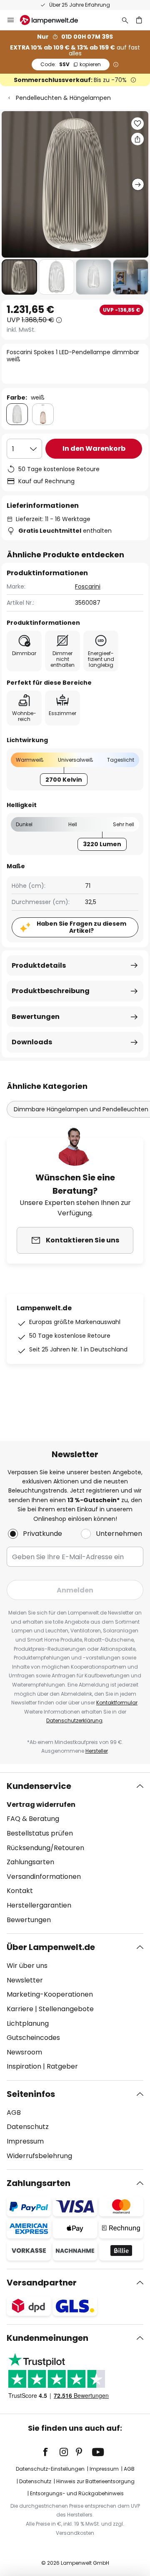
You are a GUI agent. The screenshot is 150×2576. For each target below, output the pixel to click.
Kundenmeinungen (47, 2338)
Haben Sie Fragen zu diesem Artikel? (81, 927)
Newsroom (24, 2052)
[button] (19, 277)
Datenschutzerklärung (74, 1720)
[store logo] (54, 20)
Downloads (32, 1042)
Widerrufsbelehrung (39, 2156)
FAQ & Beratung (33, 1819)
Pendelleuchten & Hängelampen (63, 98)
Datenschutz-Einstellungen (50, 2469)
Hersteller (97, 1751)
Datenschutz (28, 2127)
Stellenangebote (66, 2009)
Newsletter (25, 1980)
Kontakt (20, 1891)
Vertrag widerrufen (41, 1805)
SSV (71, 64)
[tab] (75, 1853)
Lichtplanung (28, 2023)
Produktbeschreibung (51, 991)
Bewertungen (36, 1017)
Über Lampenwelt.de (51, 1947)
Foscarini (88, 586)
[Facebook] (51, 2452)
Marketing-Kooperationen (50, 1994)
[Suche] (125, 20)
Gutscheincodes (33, 2038)
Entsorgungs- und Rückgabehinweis (77, 2493)
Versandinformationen (44, 1877)
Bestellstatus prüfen (40, 1833)
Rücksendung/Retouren (45, 1848)
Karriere (20, 2009)
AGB (14, 2113)
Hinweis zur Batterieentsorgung (95, 2481)
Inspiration (24, 2066)
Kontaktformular (117, 1703)
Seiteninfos (31, 2094)
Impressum (25, 2141)
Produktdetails (39, 965)
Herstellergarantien (39, 1905)
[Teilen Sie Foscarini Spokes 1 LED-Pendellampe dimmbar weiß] (137, 139)
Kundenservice (39, 1786)
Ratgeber (62, 2066)
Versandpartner (42, 2283)
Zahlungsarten (30, 1862)
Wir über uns (27, 1966)
